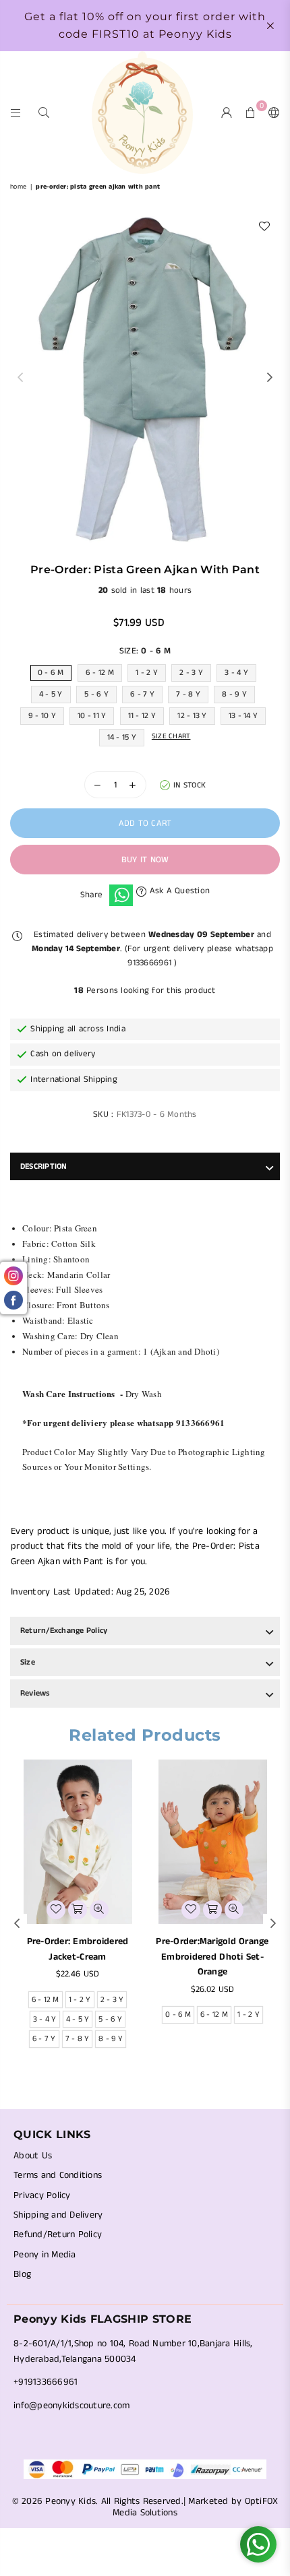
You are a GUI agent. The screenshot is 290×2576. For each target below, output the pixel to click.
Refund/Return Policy (58, 2234)
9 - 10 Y (42, 716)
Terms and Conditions (58, 2175)
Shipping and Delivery (58, 2215)
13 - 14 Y (243, 716)
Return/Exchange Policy (64, 1631)
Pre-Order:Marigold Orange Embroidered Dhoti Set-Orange (212, 1957)
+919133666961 (46, 2382)
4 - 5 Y (51, 694)
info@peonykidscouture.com (72, 2406)
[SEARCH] (44, 112)
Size (28, 1662)
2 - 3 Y (191, 673)
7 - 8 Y (188, 694)
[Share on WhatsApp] (121, 895)
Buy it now (145, 860)
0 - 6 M (51, 673)
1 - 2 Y (147, 673)
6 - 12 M (100, 673)
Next (270, 378)
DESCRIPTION (44, 1166)
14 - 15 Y (122, 737)
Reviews (35, 1693)
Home (18, 187)
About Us (33, 2156)
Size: (145, 651)
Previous (20, 378)
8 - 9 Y (234, 694)
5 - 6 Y (96, 694)
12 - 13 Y (192, 716)
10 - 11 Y (92, 716)
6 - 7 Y (142, 694)
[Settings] (271, 112)
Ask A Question (178, 891)
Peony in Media (45, 2255)
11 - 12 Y (142, 716)
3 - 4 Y (236, 673)
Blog (22, 2274)
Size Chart (171, 736)
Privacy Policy (42, 2195)
